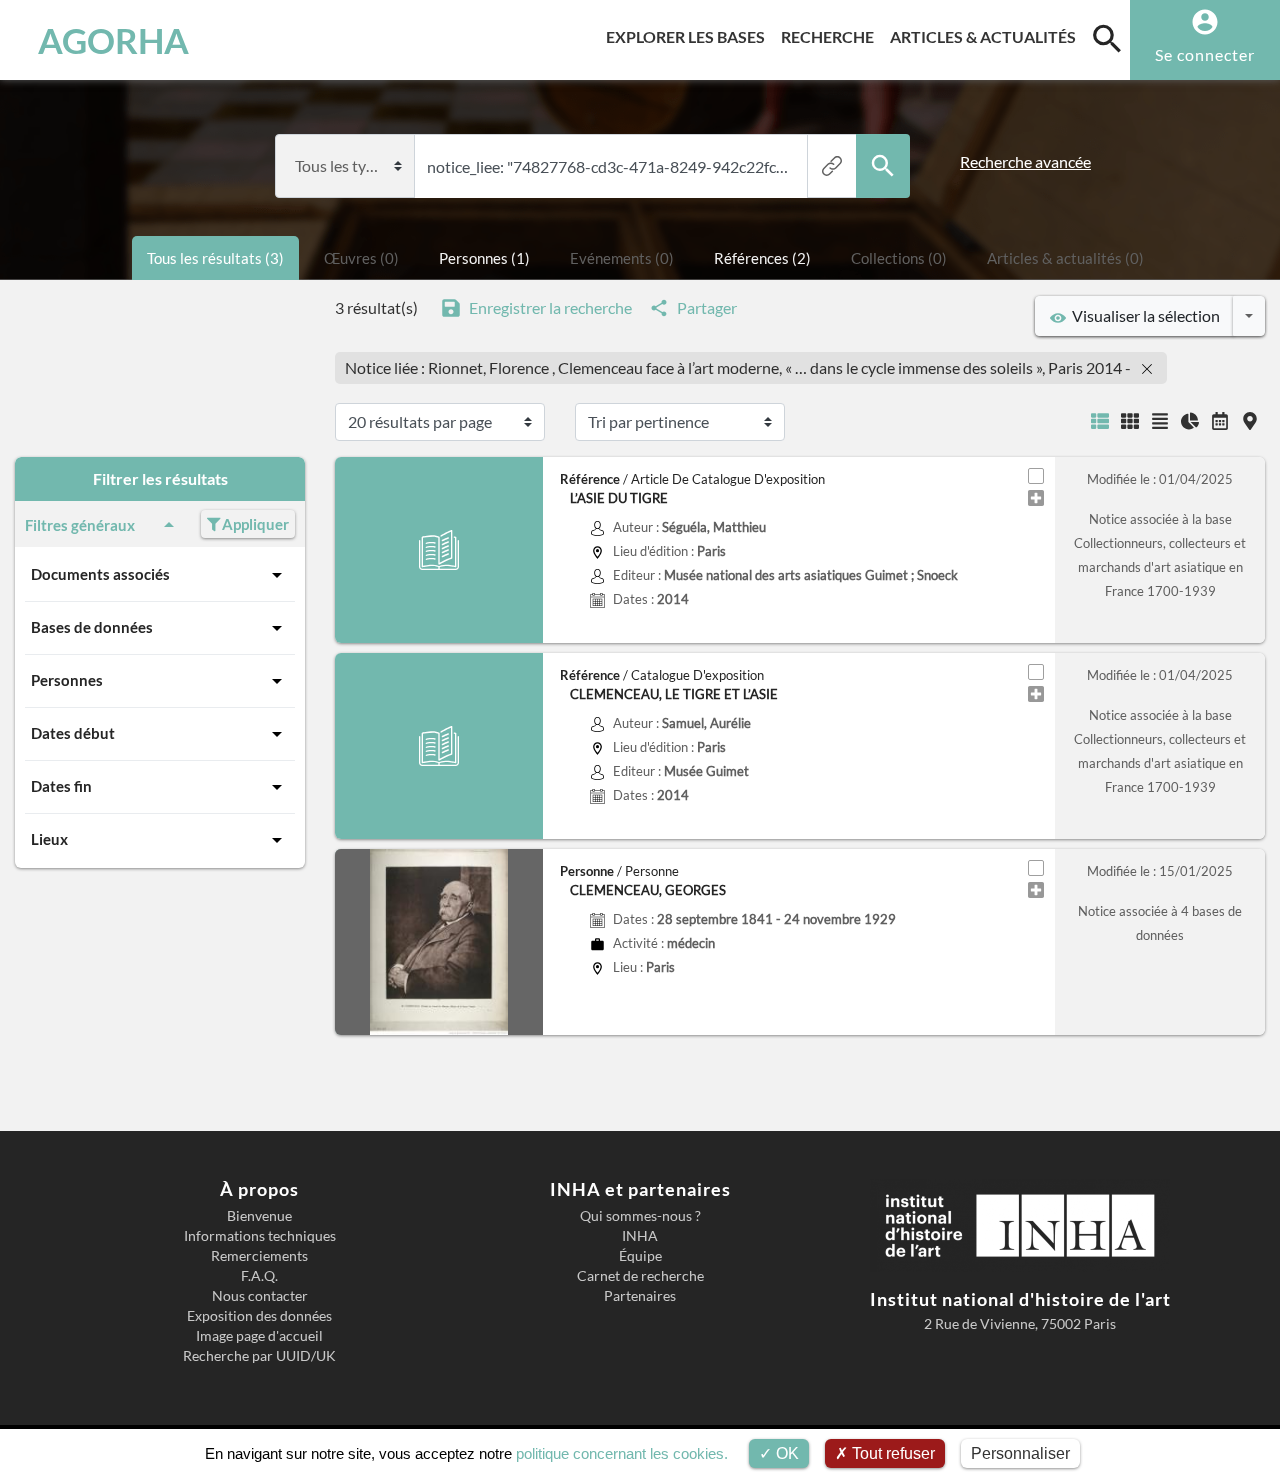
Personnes (67, 680)
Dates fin (61, 786)
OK (785, 1453)
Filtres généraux (80, 525)
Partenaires (640, 1296)
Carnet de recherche (640, 1276)
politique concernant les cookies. (622, 1453)
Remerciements (259, 1256)
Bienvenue (259, 1216)
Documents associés (100, 574)
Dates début (73, 733)
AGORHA (113, 40)
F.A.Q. (259, 1276)
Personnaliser (1020, 1453)
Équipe (640, 1256)
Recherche (831, 36)
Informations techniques (260, 1236)
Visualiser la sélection (1143, 315)
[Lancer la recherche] (883, 166)
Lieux (49, 839)
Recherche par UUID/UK (259, 1356)
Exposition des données (259, 1316)
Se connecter (1205, 54)
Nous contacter (260, 1296)
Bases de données (92, 627)
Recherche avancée (1025, 161)
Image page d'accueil (259, 1336)
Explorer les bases (689, 36)
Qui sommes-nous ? (640, 1216)
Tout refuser (891, 1453)
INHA (640, 1236)
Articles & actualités (987, 36)
